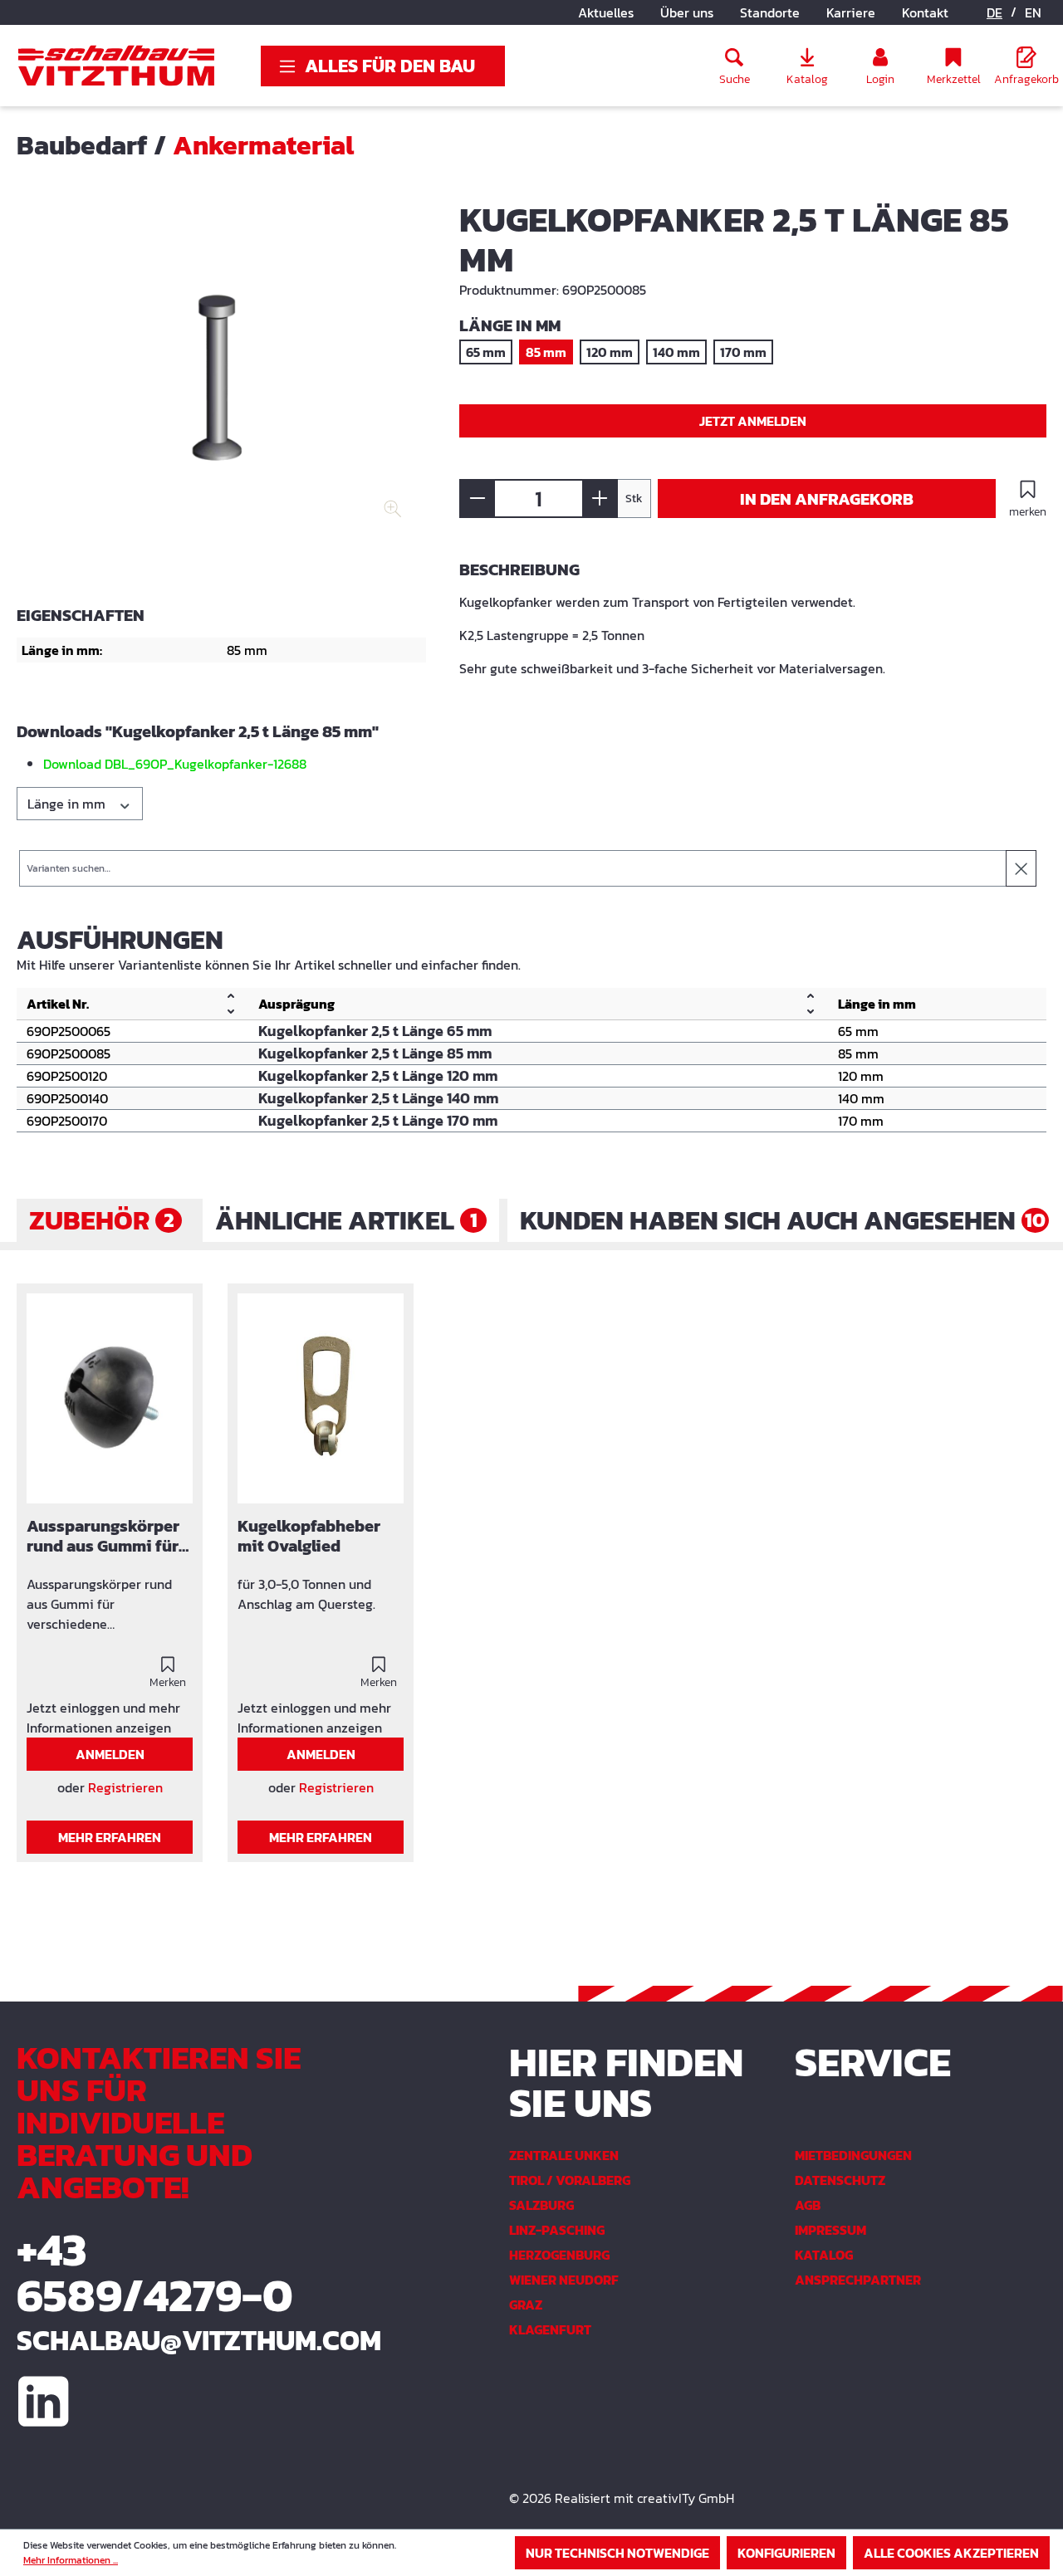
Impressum (830, 2230)
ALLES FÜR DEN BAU (390, 66)
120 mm (610, 352)
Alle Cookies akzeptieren (951, 2553)
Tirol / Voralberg (570, 2180)
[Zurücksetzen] (1021, 868)
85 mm (546, 352)
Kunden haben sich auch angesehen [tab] (783, 1220)
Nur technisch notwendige (617, 2553)
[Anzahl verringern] (477, 499)
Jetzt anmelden (753, 421)
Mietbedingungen (853, 2155)
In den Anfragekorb (827, 499)
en (1033, 12)
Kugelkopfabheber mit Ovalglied (309, 1537)
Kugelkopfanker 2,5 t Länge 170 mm (378, 1121)
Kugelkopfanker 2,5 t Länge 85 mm (375, 1053)
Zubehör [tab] (102, 1220)
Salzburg (541, 2205)
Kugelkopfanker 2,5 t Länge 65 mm (375, 1031)
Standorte (770, 12)
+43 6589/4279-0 (155, 2272)
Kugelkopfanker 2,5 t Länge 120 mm (378, 1076)
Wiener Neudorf (564, 2280)
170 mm (743, 352)
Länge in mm (68, 804)
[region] (221, 382)
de (994, 12)
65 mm (486, 352)
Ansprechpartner (858, 2280)
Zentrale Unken (564, 2155)
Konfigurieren (786, 2553)
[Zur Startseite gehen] (116, 66)
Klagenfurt (550, 2329)
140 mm (676, 352)
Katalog (824, 2255)
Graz (526, 2305)
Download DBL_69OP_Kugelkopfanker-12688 (175, 764)
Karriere (851, 12)
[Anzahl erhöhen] (600, 499)
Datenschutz (840, 2180)
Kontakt (925, 12)
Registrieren (125, 1787)
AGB (808, 2205)
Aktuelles (606, 12)
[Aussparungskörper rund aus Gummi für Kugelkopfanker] (110, 1399)
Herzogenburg (559, 2255)
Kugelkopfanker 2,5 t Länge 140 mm (378, 1098)
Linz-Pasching (557, 2230)
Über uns (687, 12)
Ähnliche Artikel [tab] (346, 1220)
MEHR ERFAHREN (110, 1837)
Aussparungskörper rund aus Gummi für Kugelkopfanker (103, 1537)
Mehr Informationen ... (71, 2560)
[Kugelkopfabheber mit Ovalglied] (321, 1399)
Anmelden (110, 1754)
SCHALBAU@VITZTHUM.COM (177, 2340)
